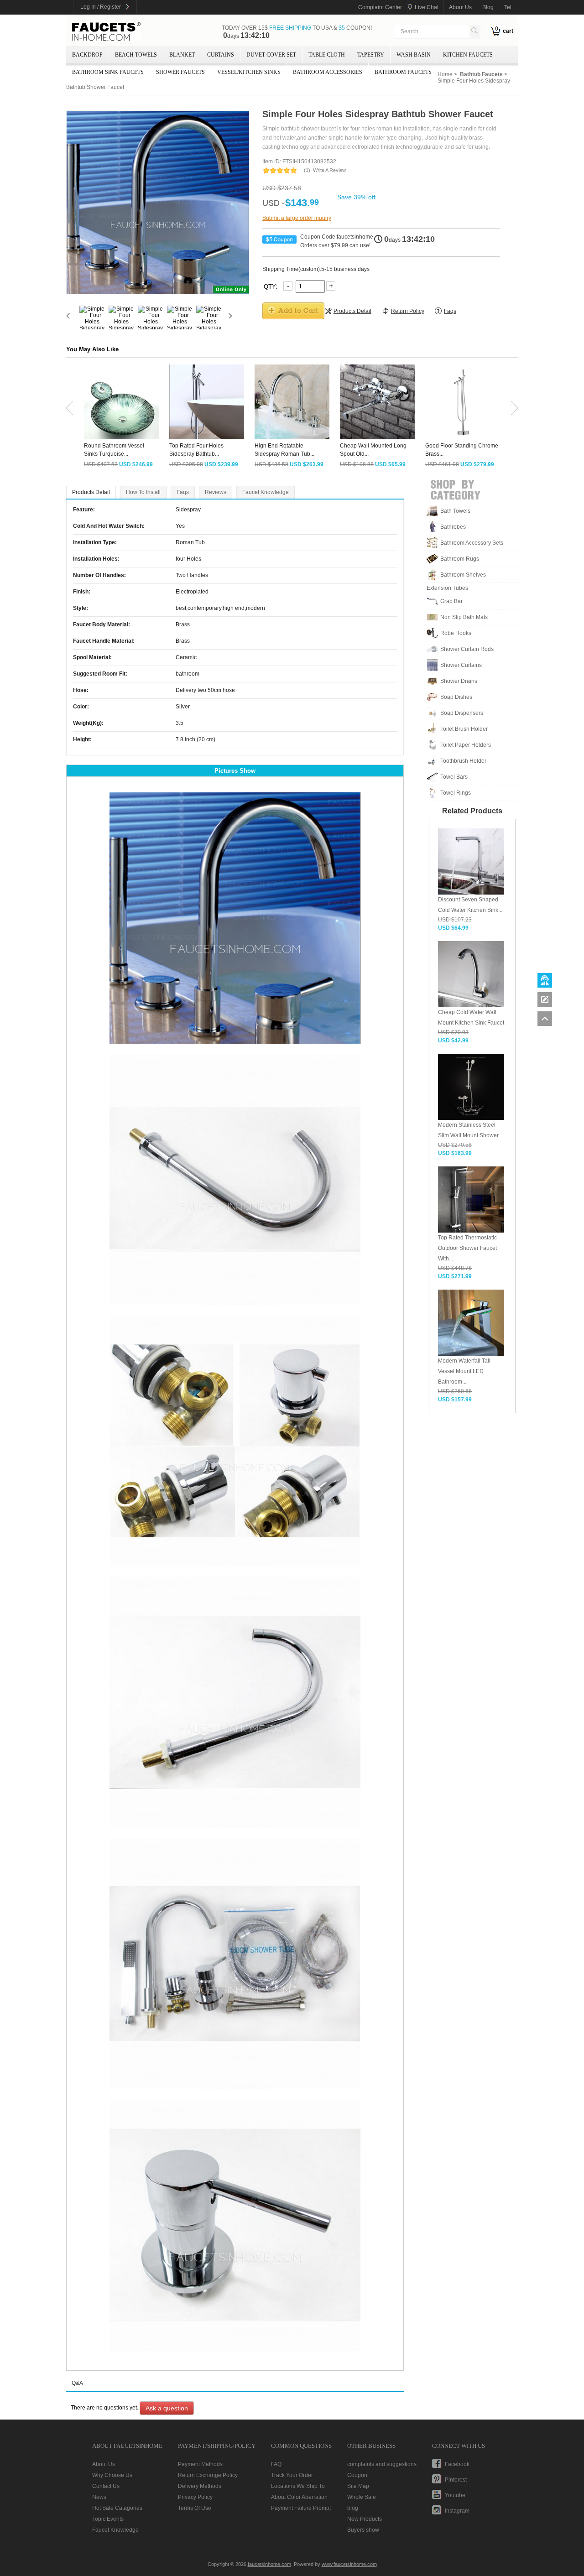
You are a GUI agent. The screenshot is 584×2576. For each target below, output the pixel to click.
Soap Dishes (456, 697)
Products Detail (91, 492)
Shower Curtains (461, 665)
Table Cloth (327, 55)
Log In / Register (101, 7)
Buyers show (363, 2530)
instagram (457, 2511)
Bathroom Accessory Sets (472, 543)
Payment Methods (200, 2464)
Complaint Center (380, 7)
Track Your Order (292, 2475)
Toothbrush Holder (463, 761)
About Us (104, 2464)
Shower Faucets (180, 72)
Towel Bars (454, 777)
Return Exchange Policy (208, 2475)
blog (488, 7)
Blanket (182, 55)
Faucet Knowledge (266, 492)
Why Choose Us (112, 2475)
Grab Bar (451, 601)
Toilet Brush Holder (464, 729)
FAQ (276, 2464)
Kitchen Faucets (468, 55)
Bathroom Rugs (460, 559)
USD (271, 203)
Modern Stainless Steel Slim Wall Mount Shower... (470, 1130)
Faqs (183, 492)
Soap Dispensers (462, 713)
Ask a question (167, 2408)
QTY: (271, 286)
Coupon (357, 2475)
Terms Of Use (195, 2508)
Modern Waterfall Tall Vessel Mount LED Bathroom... (464, 1371)
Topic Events (108, 2519)
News (99, 2497)
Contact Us (106, 2486)
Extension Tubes (447, 588)
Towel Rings (456, 793)
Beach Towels (136, 55)
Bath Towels (455, 511)
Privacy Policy (195, 2497)
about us (460, 7)
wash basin (414, 55)
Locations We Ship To (298, 2486)
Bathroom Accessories (328, 72)
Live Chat (427, 7)
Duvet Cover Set (271, 55)
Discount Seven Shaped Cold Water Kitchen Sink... (470, 905)
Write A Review (329, 170)
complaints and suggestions (382, 2464)
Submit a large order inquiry (297, 218)
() (307, 170)
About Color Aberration (299, 2497)
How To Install (143, 492)
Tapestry (371, 55)
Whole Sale (362, 2497)
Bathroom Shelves (463, 575)
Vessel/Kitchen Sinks (249, 72)
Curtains (221, 55)
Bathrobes (453, 527)
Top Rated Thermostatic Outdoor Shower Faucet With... (467, 1248)
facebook (457, 2464)
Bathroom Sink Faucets (108, 72)
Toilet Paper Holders (466, 745)
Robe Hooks (456, 633)
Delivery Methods (200, 2486)
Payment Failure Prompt (301, 2508)
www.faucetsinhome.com (349, 2564)
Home (445, 74)
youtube (455, 2495)
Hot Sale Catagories (117, 2508)
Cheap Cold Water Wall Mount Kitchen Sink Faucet (471, 1017)
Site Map (358, 2486)
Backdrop (87, 55)
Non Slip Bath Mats (464, 617)
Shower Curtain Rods (467, 649)
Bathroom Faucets (403, 72)
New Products (365, 2519)
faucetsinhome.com (106, 32)
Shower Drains (459, 681)
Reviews (216, 492)
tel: (508, 7)
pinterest (456, 2480)
